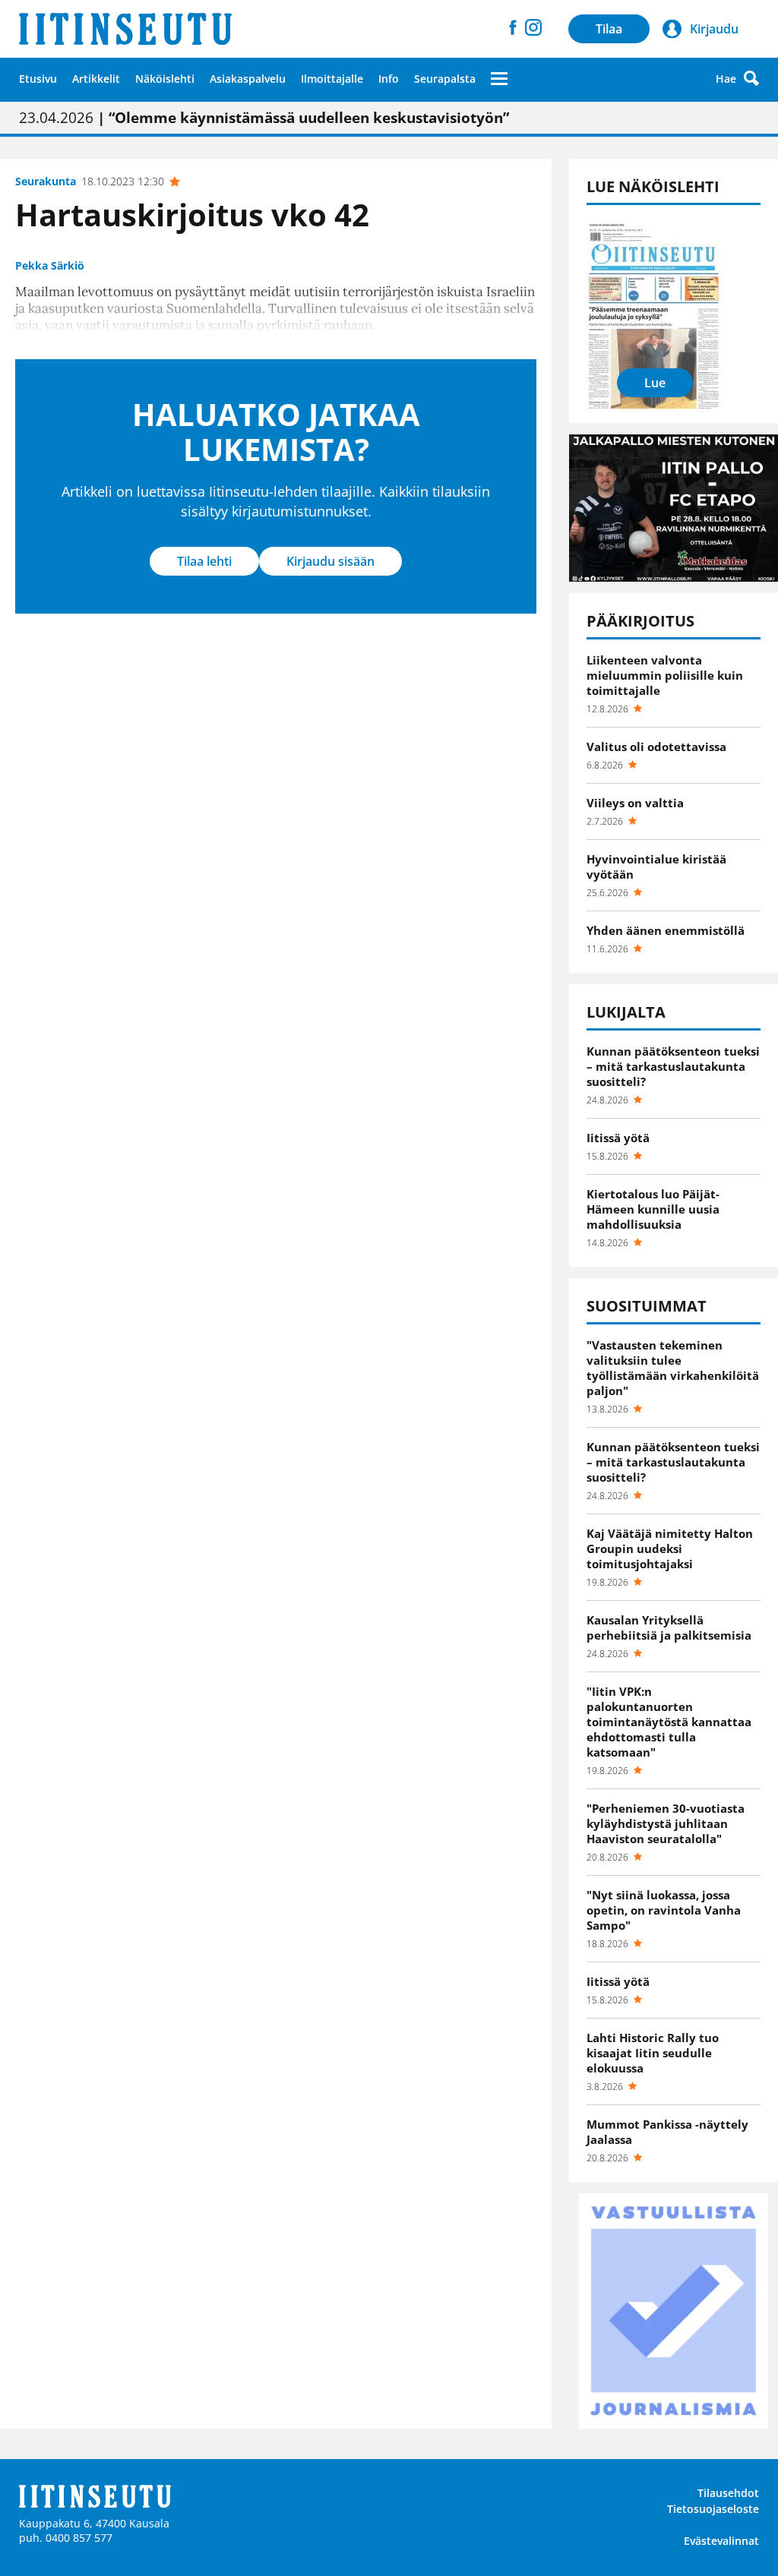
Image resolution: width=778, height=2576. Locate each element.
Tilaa (609, 29)
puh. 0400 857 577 (66, 2538)
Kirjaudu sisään (330, 561)
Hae (726, 79)
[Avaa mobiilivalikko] (499, 78)
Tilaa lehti (204, 561)
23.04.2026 (264, 118)
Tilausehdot (728, 2493)
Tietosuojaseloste (713, 2509)
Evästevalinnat (721, 2541)
